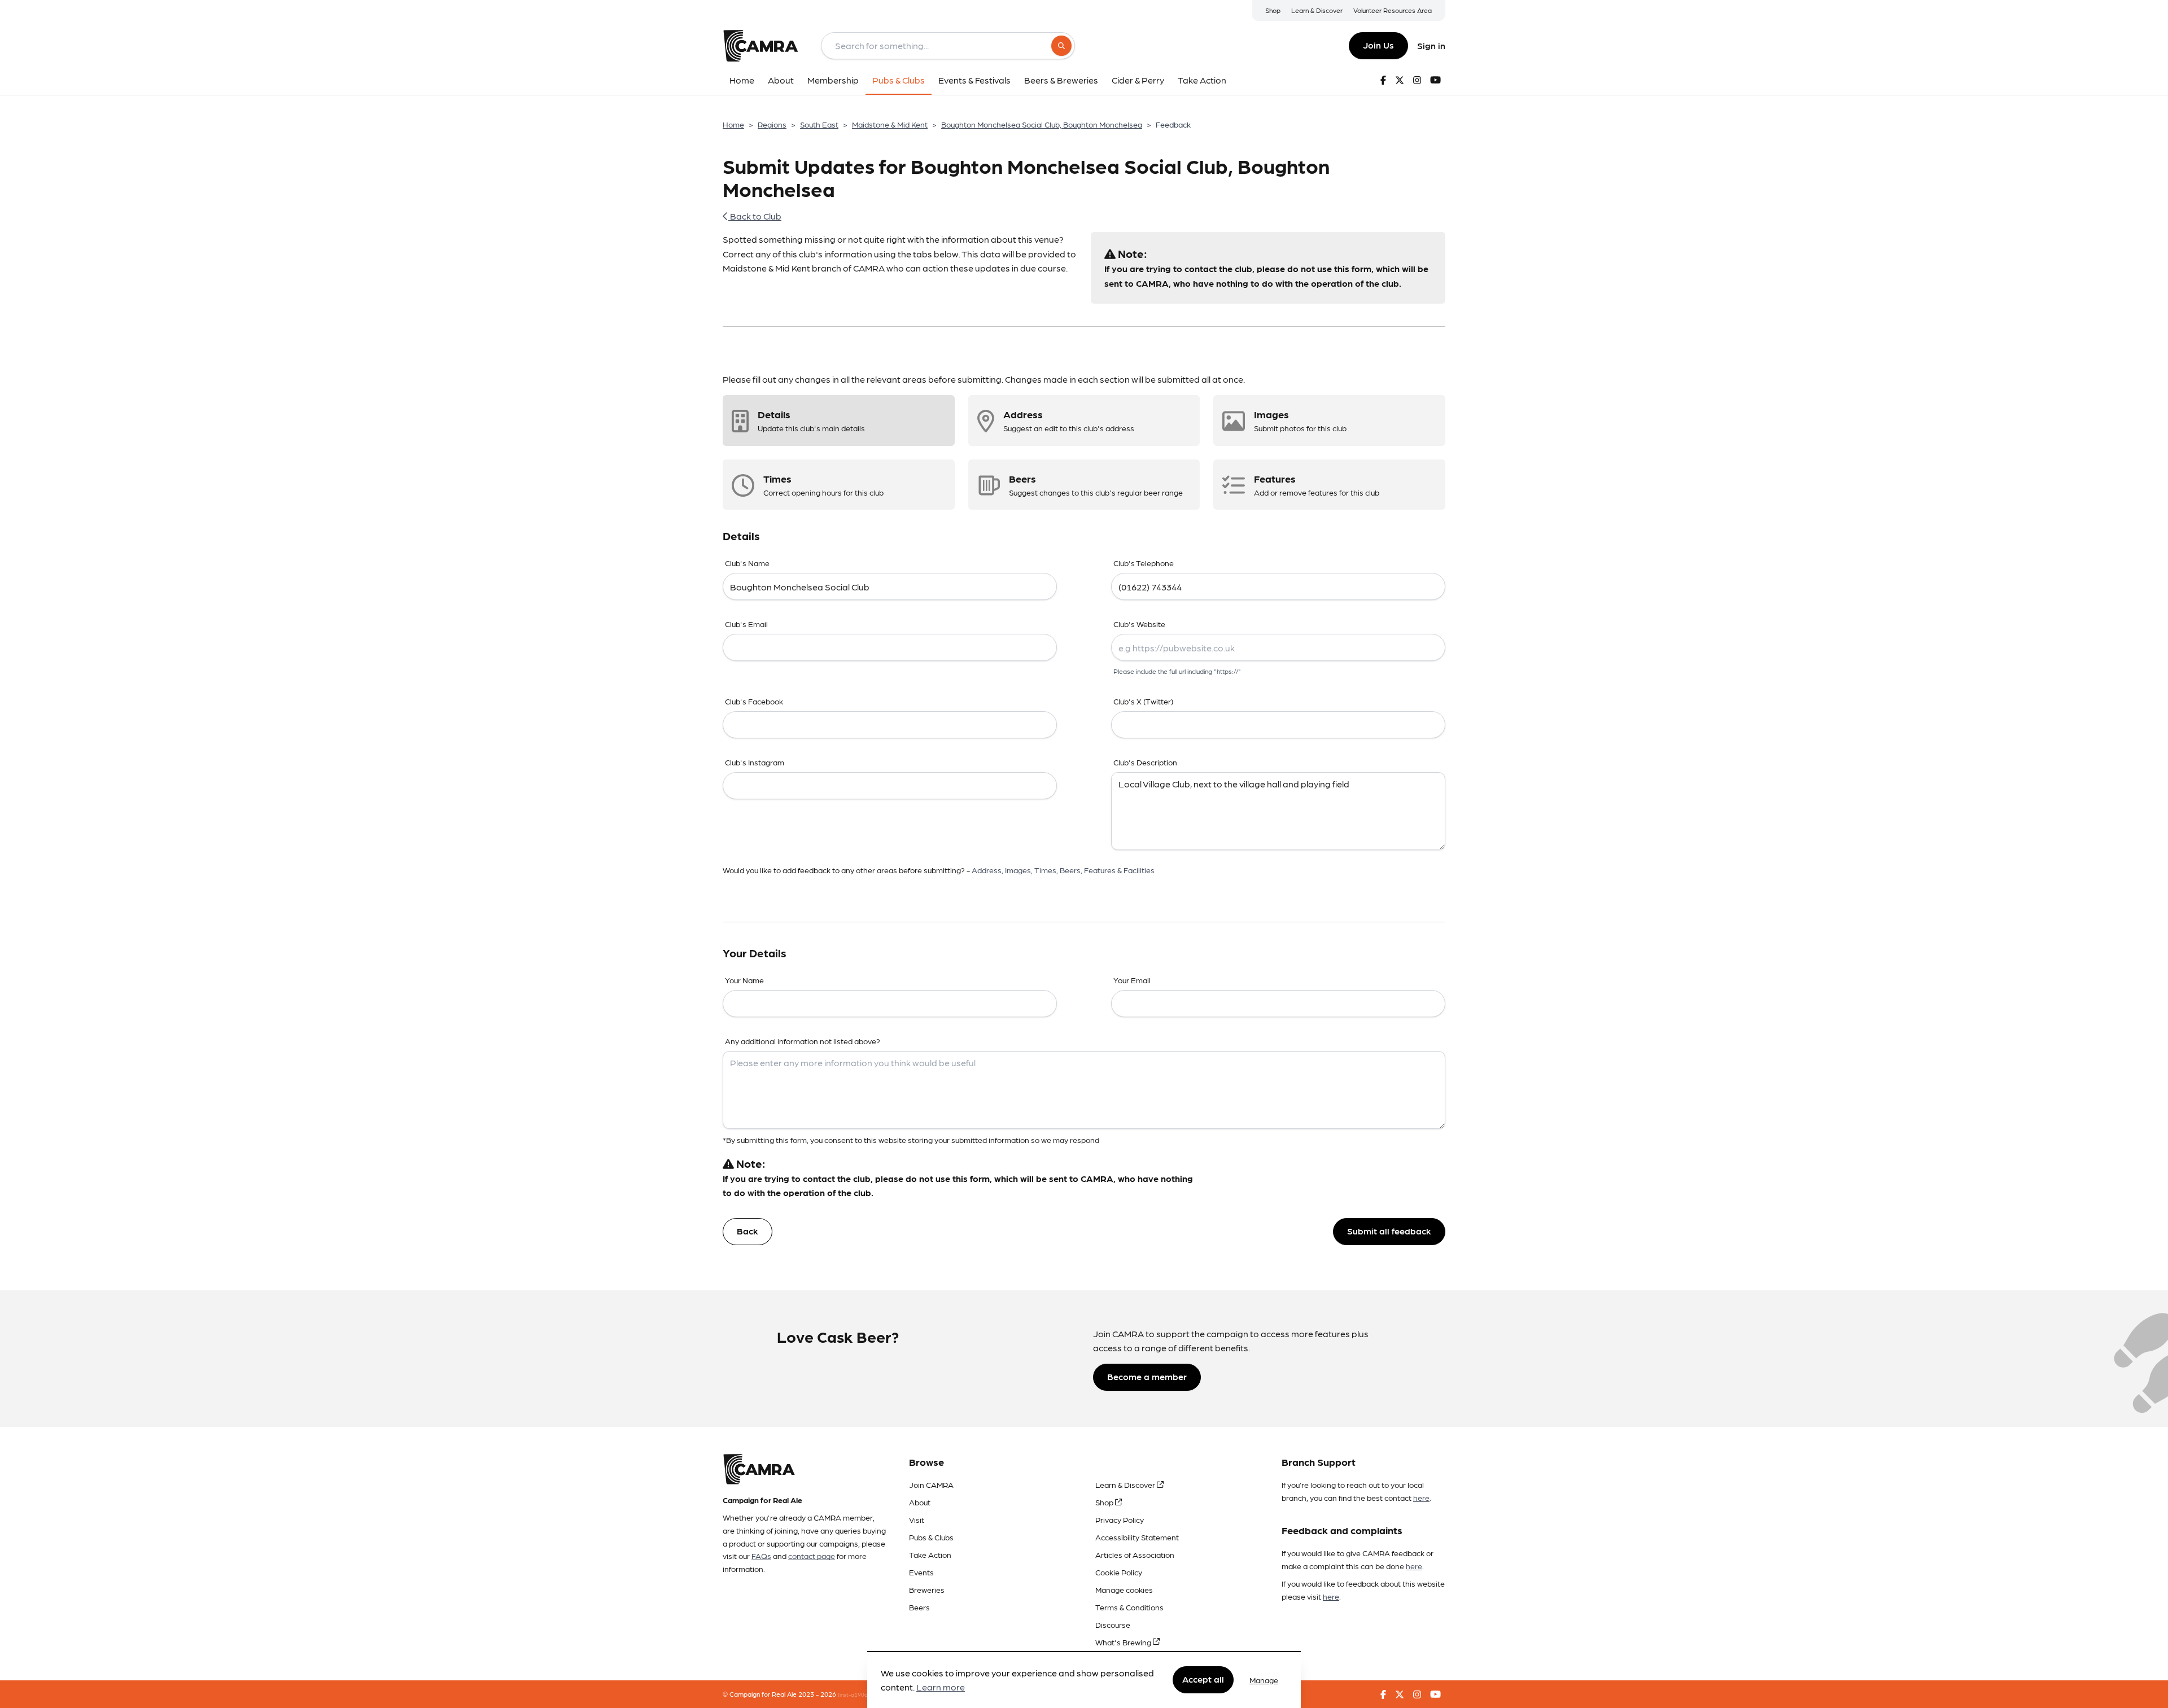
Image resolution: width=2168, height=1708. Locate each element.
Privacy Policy (1120, 1519)
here (1421, 1497)
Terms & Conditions (1129, 1607)
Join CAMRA (931, 1484)
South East (819, 124)
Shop (1273, 10)
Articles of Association (1135, 1554)
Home (733, 124)
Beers (919, 1607)
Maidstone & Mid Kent (890, 124)
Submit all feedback (1389, 1231)
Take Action (930, 1554)
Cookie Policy (1119, 1572)
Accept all (1203, 1679)
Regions (772, 124)
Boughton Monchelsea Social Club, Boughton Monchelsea (1042, 124)
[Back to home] (760, 46)
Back (748, 1231)
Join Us (1378, 45)
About (920, 1502)
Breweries (927, 1589)
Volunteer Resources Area (1393, 10)
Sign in (1431, 45)
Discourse (1113, 1624)
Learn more (941, 1687)
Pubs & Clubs (931, 1537)
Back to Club (755, 216)
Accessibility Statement (1137, 1537)
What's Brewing (1124, 1642)
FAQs (761, 1556)
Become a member (1147, 1376)
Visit (917, 1519)
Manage (1264, 1680)
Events (921, 1572)
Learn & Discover (1317, 10)
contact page (812, 1556)
